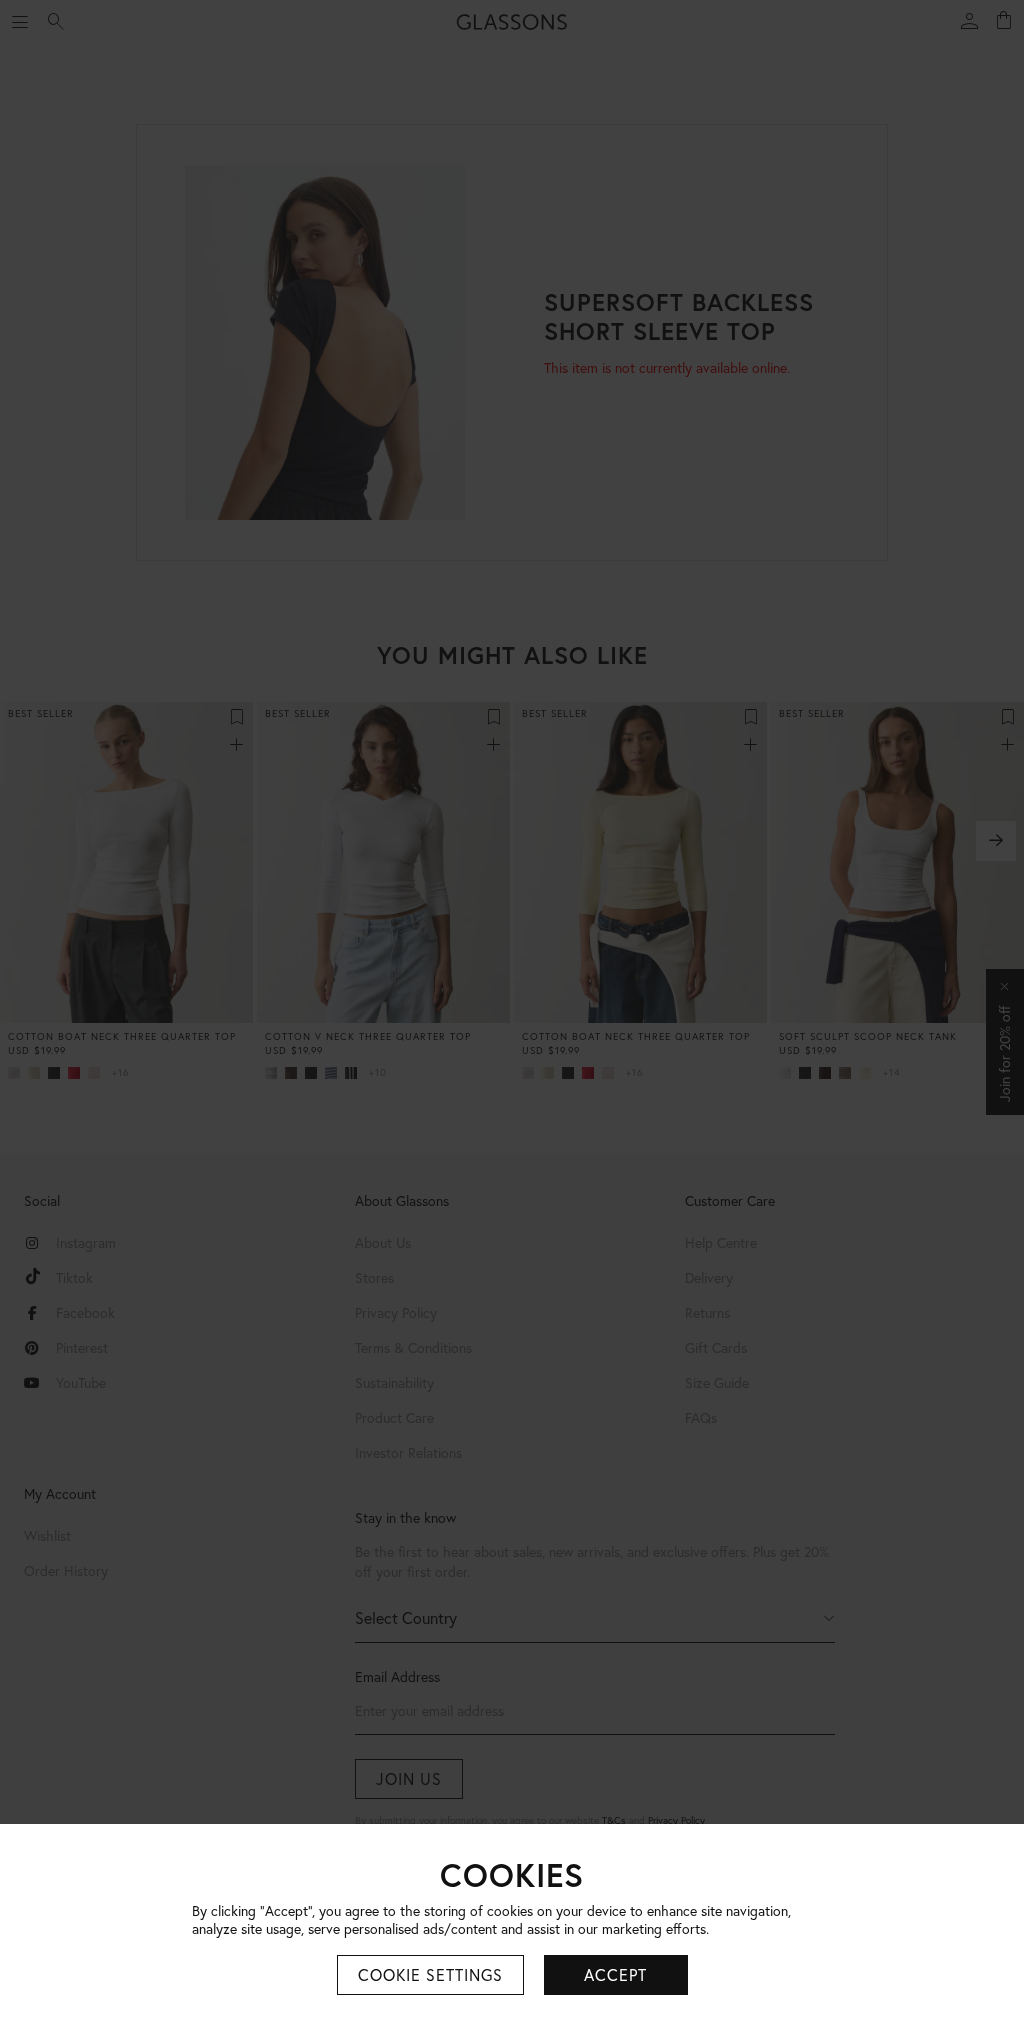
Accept (615, 1974)
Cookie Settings (430, 1974)
